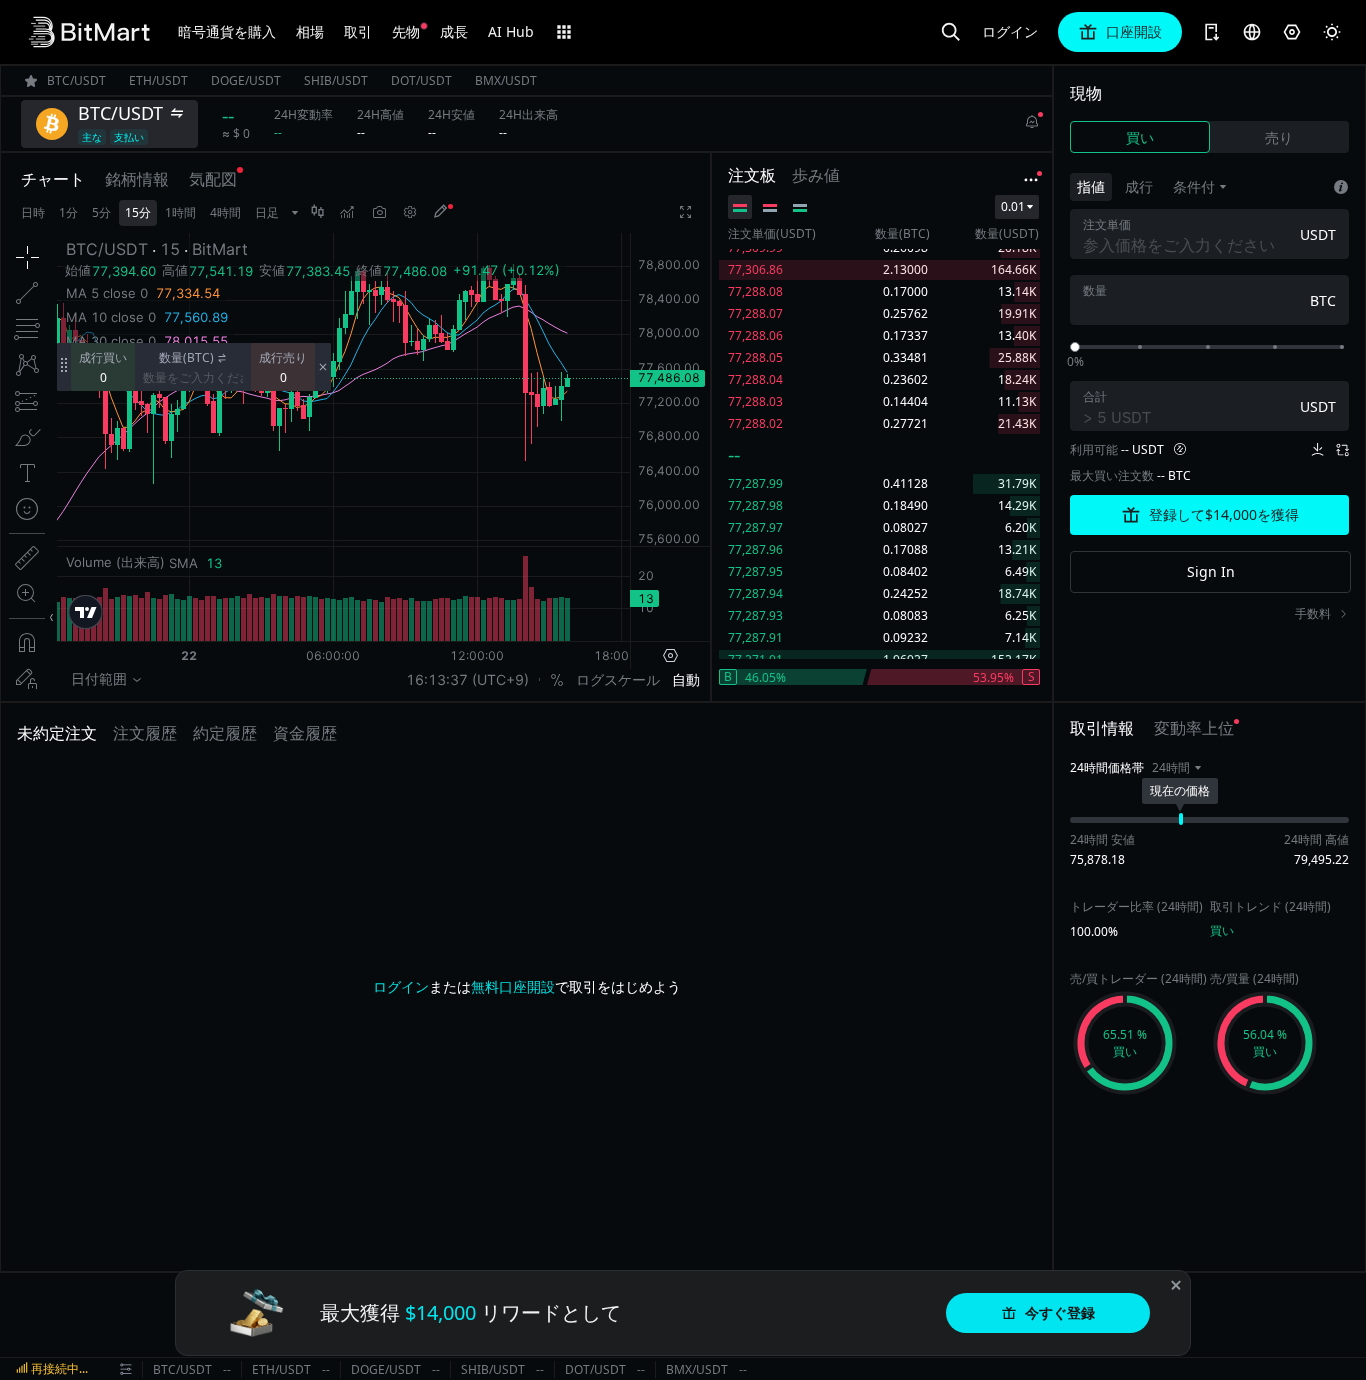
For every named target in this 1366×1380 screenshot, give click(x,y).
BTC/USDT (182, 1369)
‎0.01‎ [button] (1013, 206)
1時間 (180, 212)
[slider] (1075, 347)
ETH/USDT (281, 1369)
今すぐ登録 (1060, 1312)
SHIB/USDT (493, 1369)
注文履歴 (145, 733)
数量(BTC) (186, 357)
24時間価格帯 (1107, 767)
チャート (53, 179)
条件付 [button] (1194, 186)
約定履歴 (225, 733)
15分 (138, 212)
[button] (1176, 768)
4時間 (225, 212)
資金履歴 (305, 733)
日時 (33, 212)
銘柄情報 (137, 179)
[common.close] (1176, 1285)
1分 (68, 212)
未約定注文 (57, 733)
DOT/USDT (595, 1369)
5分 (101, 212)
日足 (267, 212)
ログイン (1010, 32)
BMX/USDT (697, 1369)
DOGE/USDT (386, 1369)
